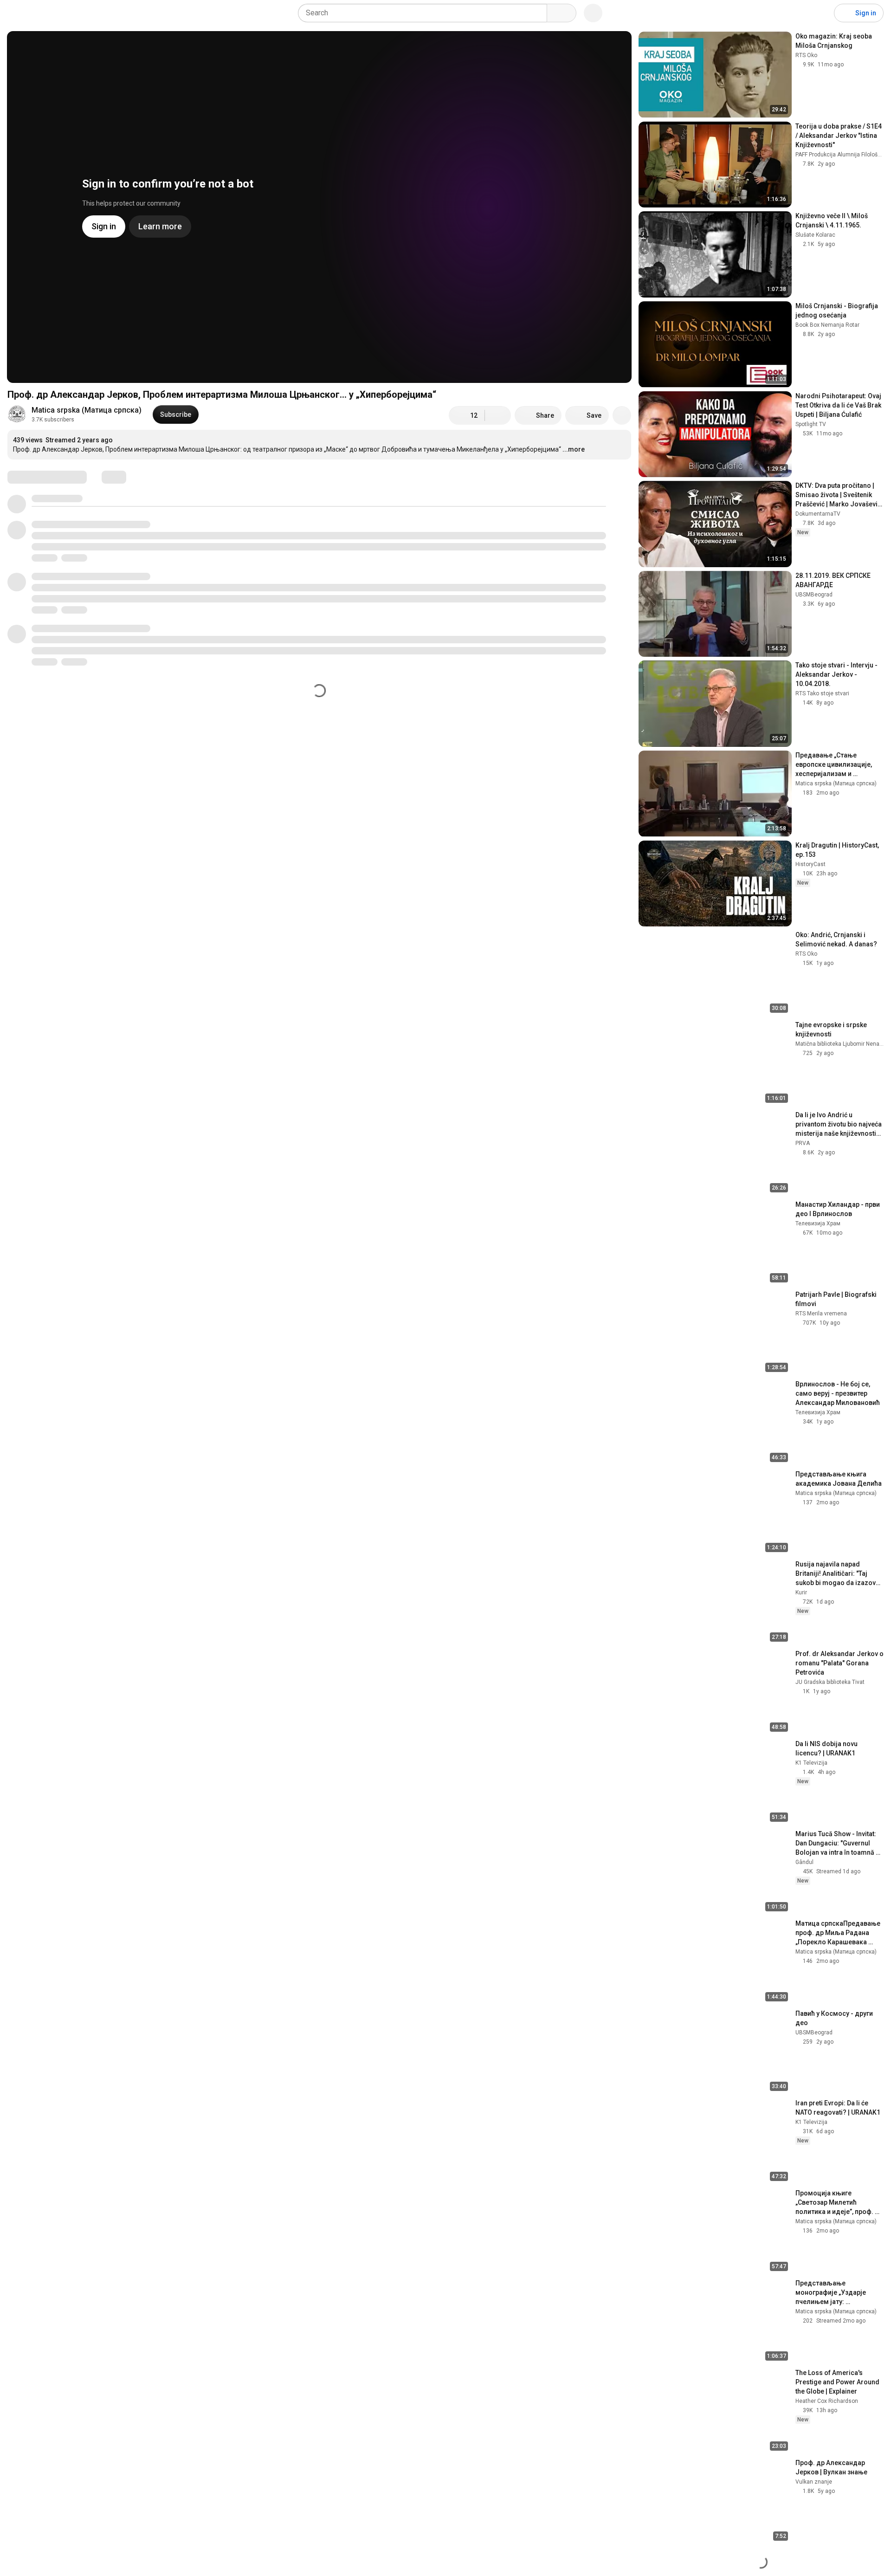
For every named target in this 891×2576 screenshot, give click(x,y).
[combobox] (425, 13)
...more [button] (574, 449)
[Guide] (17, 13)
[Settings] (821, 13)
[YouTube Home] (55, 13)
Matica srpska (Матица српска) (87, 410)
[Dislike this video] (498, 415)
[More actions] (622, 415)
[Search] (562, 13)
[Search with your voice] (593, 13)
